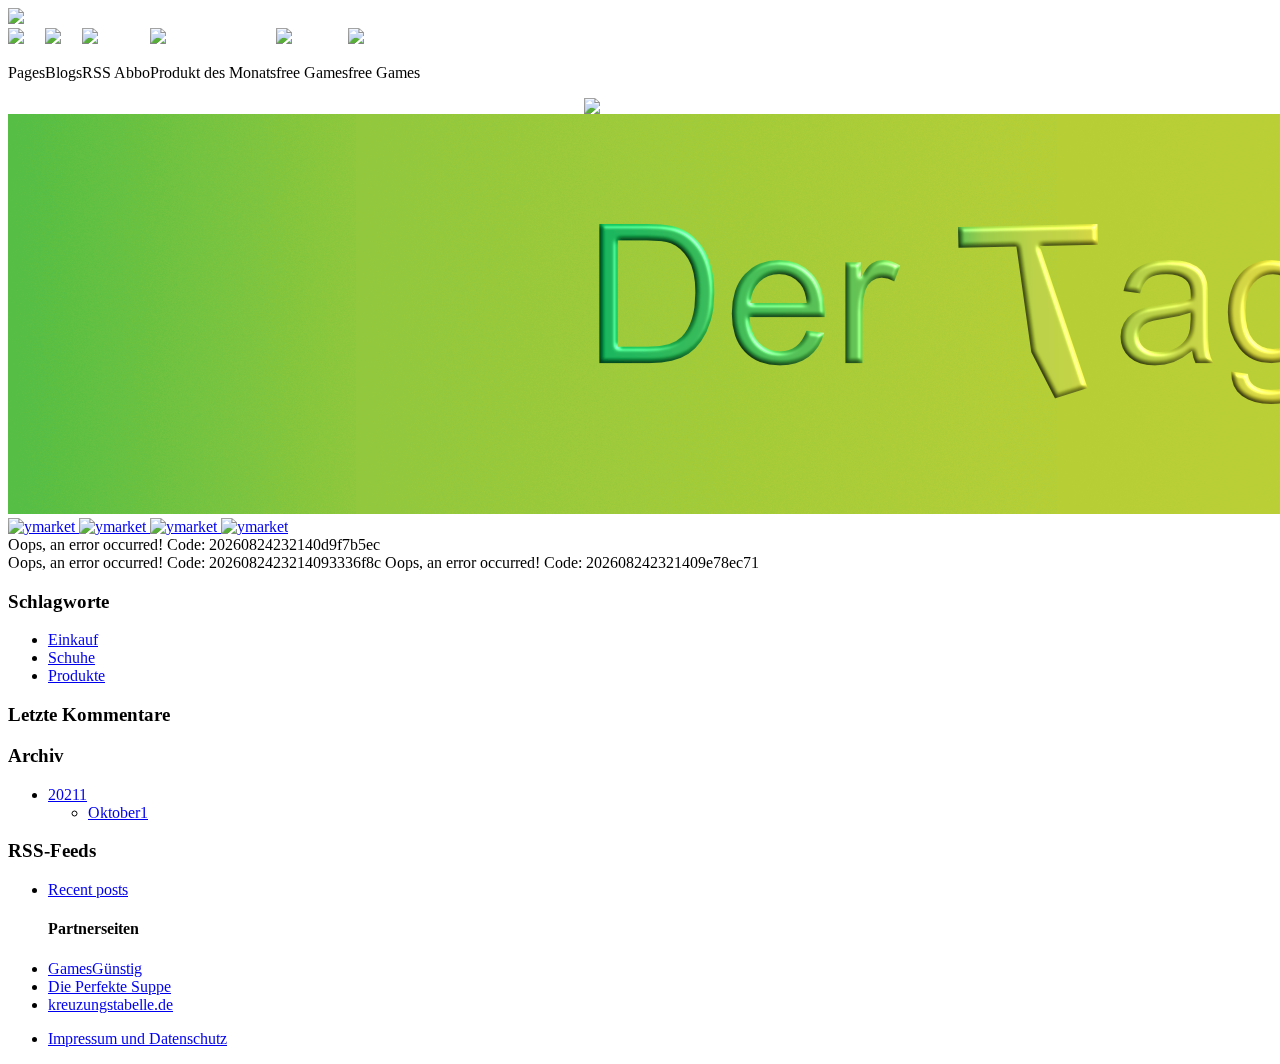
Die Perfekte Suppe (109, 986)
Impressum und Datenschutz (137, 1038)
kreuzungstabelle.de (110, 1004)
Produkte (76, 675)
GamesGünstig (95, 968)
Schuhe (71, 657)
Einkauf (73, 639)
